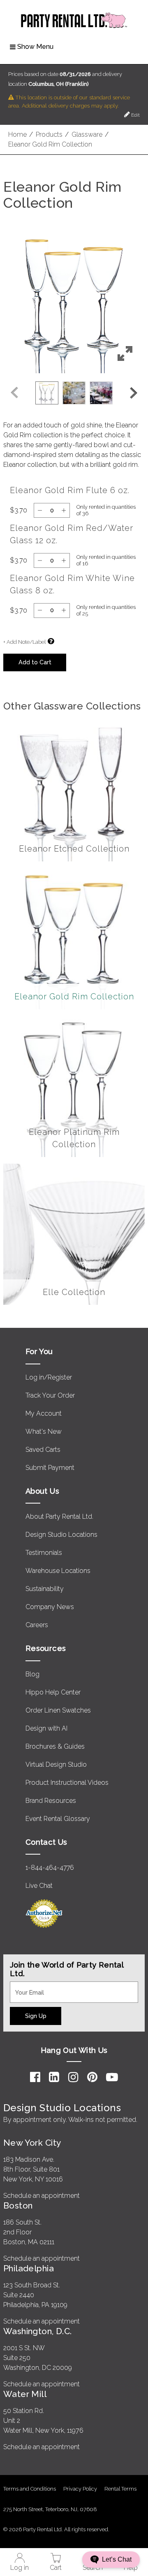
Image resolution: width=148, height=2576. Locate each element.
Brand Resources (51, 1801)
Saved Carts (43, 1450)
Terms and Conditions (30, 2489)
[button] (74, 303)
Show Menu (35, 47)
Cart (56, 2568)
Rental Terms (120, 2489)
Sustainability (45, 1589)
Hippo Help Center (53, 1692)
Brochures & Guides (55, 1746)
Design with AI (46, 1728)
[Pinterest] (92, 2077)
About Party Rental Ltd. (59, 1516)
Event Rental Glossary (58, 1819)
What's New (44, 1431)
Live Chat (39, 1886)
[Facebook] (35, 2077)
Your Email (25, 1986)
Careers (37, 1625)
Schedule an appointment (42, 2196)
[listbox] (74, 393)
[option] (47, 393)
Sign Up (36, 2016)
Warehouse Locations (58, 1571)
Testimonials (44, 1553)
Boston (18, 2205)
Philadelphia (29, 2268)
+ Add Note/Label (24, 642)
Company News (50, 1607)
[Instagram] (73, 2077)
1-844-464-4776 (50, 1868)
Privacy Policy (80, 2489)
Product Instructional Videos (67, 1783)
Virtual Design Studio (56, 1764)
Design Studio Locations (61, 1535)
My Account (44, 1413)
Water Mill (25, 2394)
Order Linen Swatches (58, 1710)
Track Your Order (50, 1395)
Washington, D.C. (38, 2331)
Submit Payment (50, 1468)
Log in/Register (49, 1377)
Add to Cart (35, 662)
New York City (32, 2143)
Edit (135, 115)
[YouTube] (112, 2077)
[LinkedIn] (54, 2077)
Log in (20, 2568)
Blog (32, 1674)
